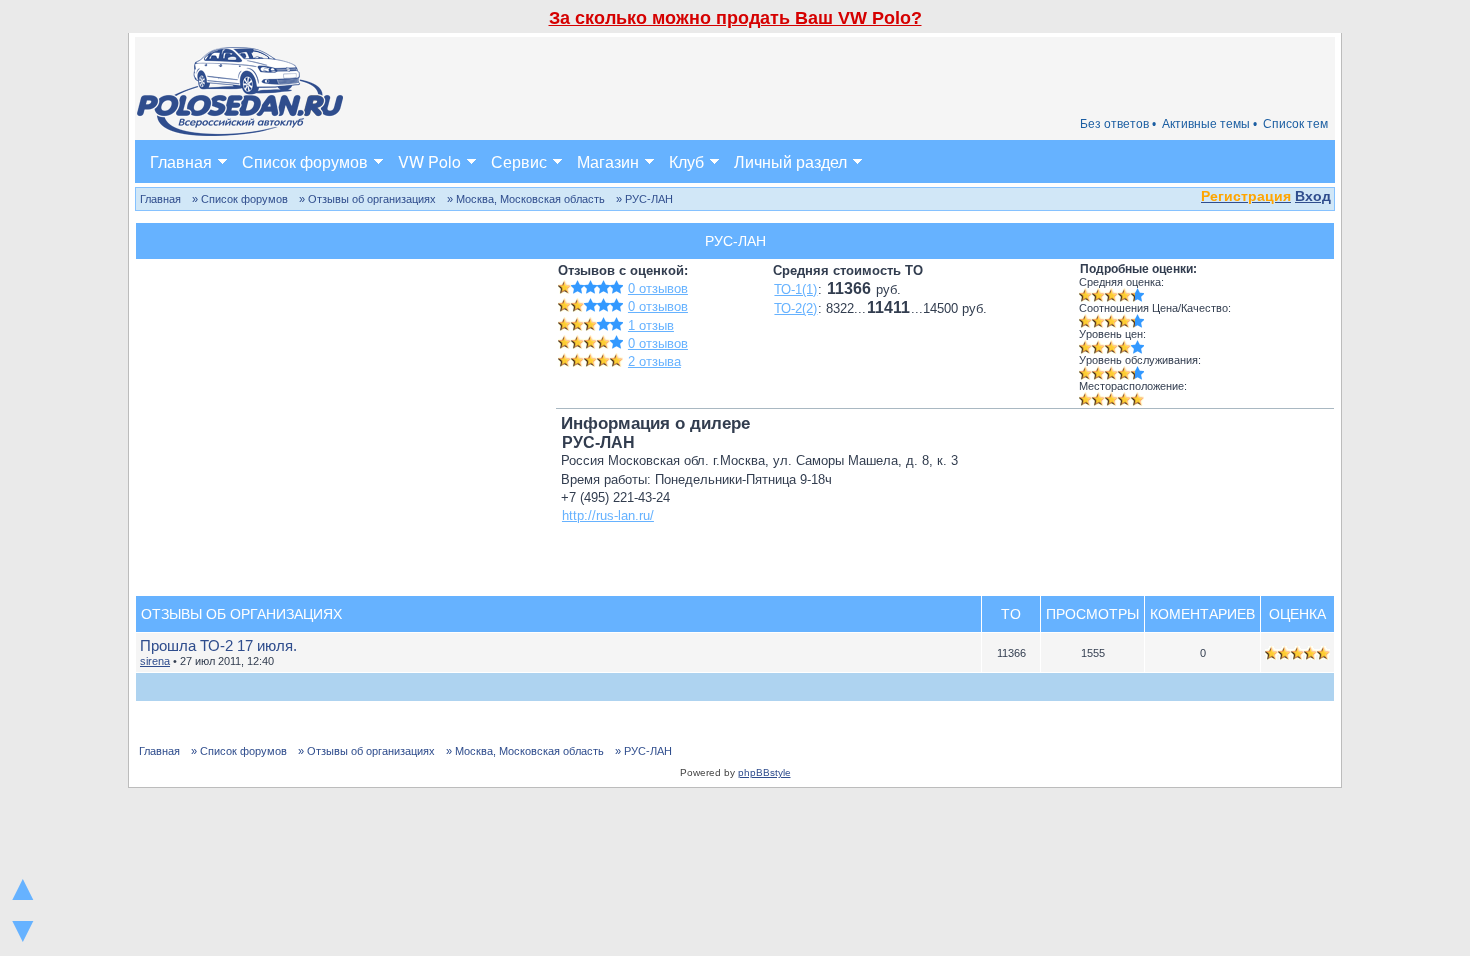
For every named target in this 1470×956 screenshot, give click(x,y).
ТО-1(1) (795, 289)
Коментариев (1202, 614)
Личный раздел (790, 161)
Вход (1313, 196)
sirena (155, 661)
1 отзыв (651, 325)
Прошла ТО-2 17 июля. (218, 645)
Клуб (686, 161)
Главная (181, 161)
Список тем (1295, 124)
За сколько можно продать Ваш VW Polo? (735, 18)
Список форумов (305, 161)
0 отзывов (658, 288)
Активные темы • (1209, 124)
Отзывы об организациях (241, 614)
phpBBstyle (764, 772)
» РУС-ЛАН (644, 199)
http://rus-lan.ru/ (608, 515)
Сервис (519, 161)
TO (1011, 614)
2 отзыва (654, 361)
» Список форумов (240, 199)
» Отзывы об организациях (367, 199)
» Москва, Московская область (526, 199)
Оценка (1297, 614)
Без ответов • (1118, 124)
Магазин (608, 161)
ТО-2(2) (795, 308)
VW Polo (429, 161)
